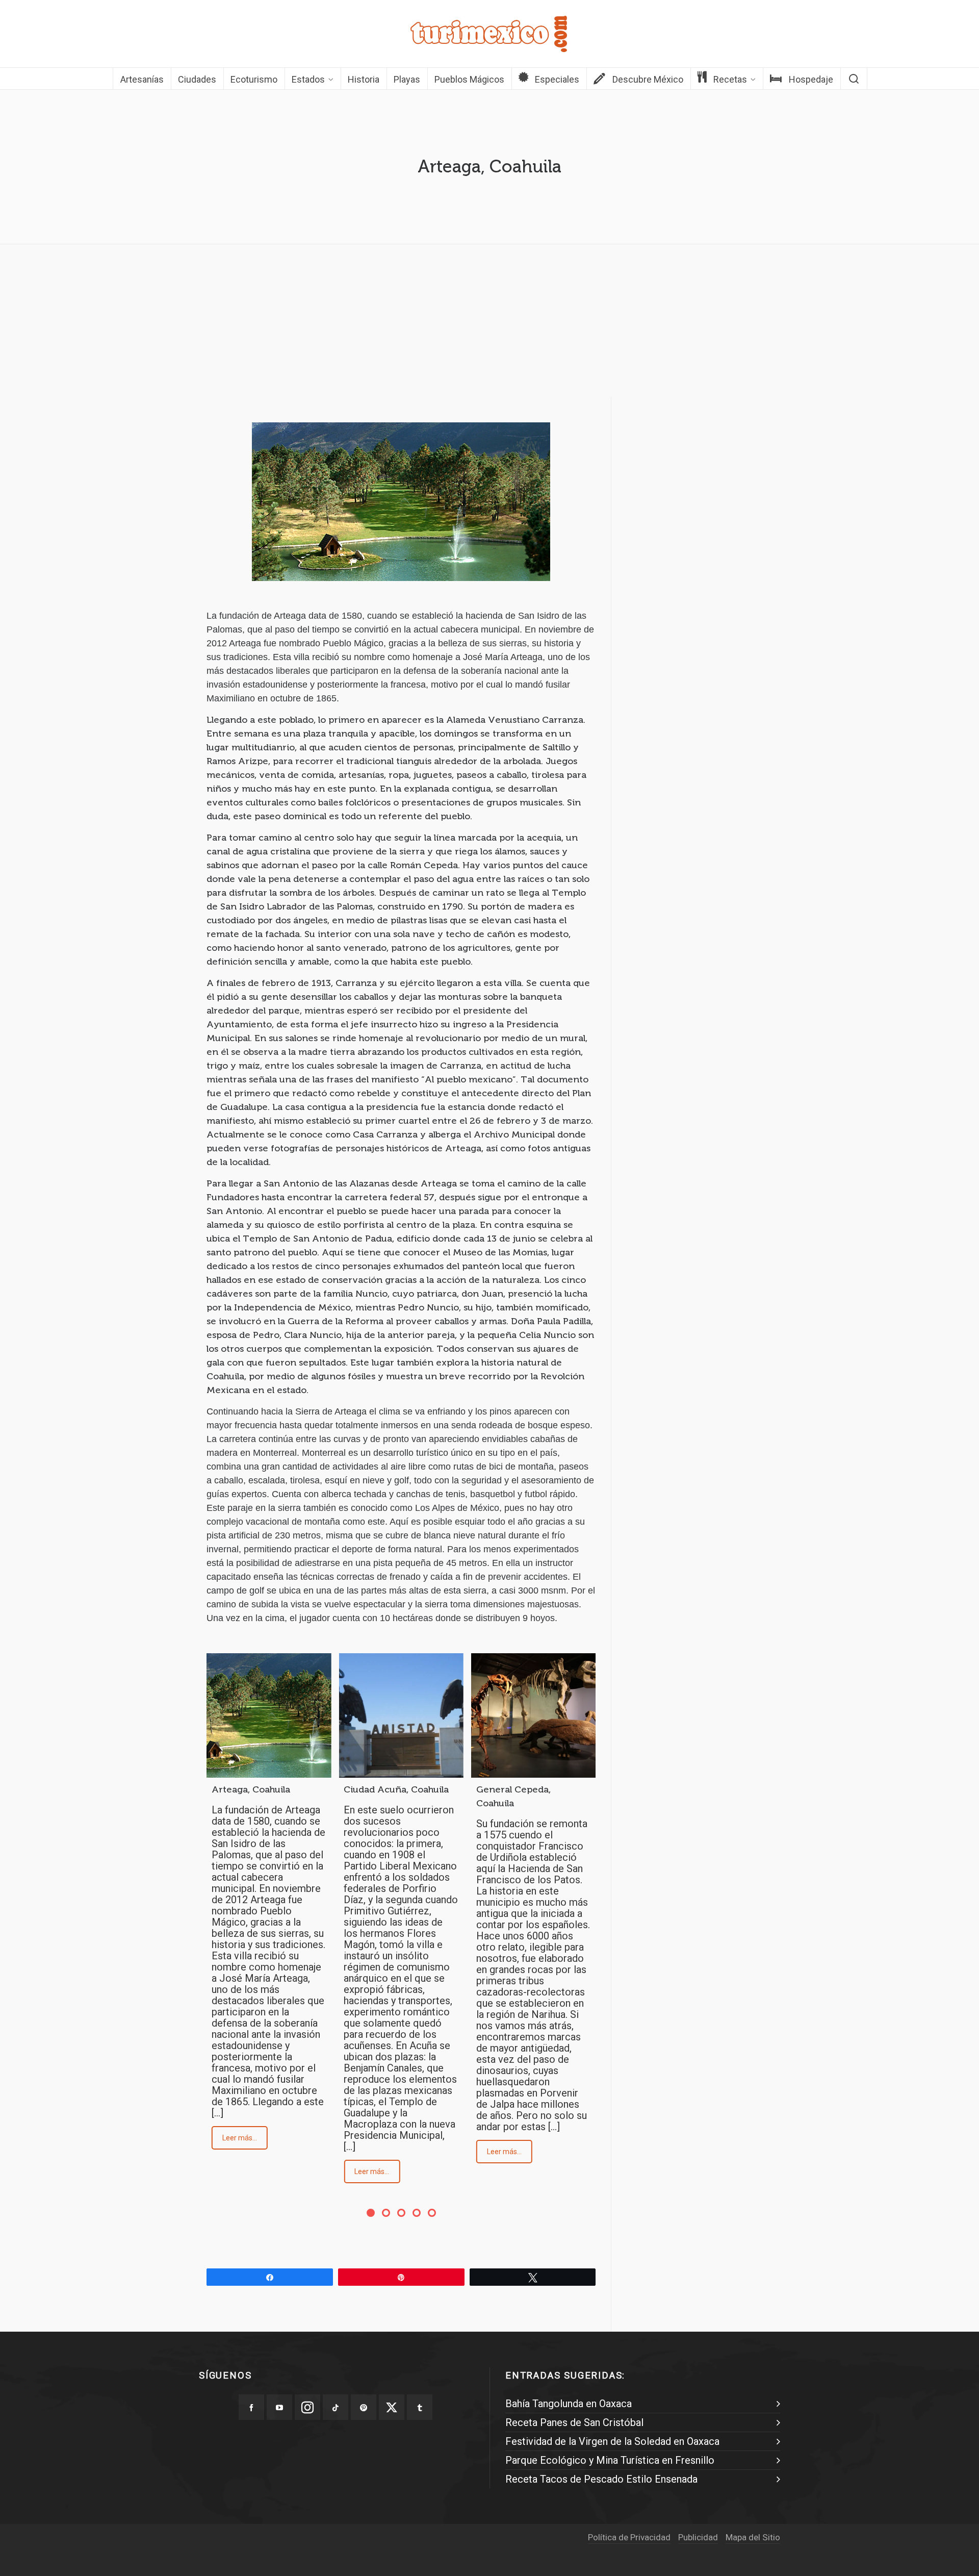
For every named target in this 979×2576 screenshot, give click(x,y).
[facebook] (251, 2407)
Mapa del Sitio (753, 2537)
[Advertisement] (489, 323)
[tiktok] (336, 2407)
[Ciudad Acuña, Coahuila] (401, 1715)
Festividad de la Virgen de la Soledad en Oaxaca (612, 2441)
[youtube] (279, 2407)
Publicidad (698, 2537)
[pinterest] (364, 2407)
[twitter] (392, 2407)
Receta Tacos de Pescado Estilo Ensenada (601, 2479)
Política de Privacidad (629, 2537)
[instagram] (307, 2407)
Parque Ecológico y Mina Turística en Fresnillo (610, 2460)
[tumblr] (420, 2407)
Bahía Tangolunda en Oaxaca (569, 2404)
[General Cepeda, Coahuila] (533, 1715)
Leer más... (240, 2138)
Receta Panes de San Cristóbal (574, 2422)
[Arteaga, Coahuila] (269, 1715)
